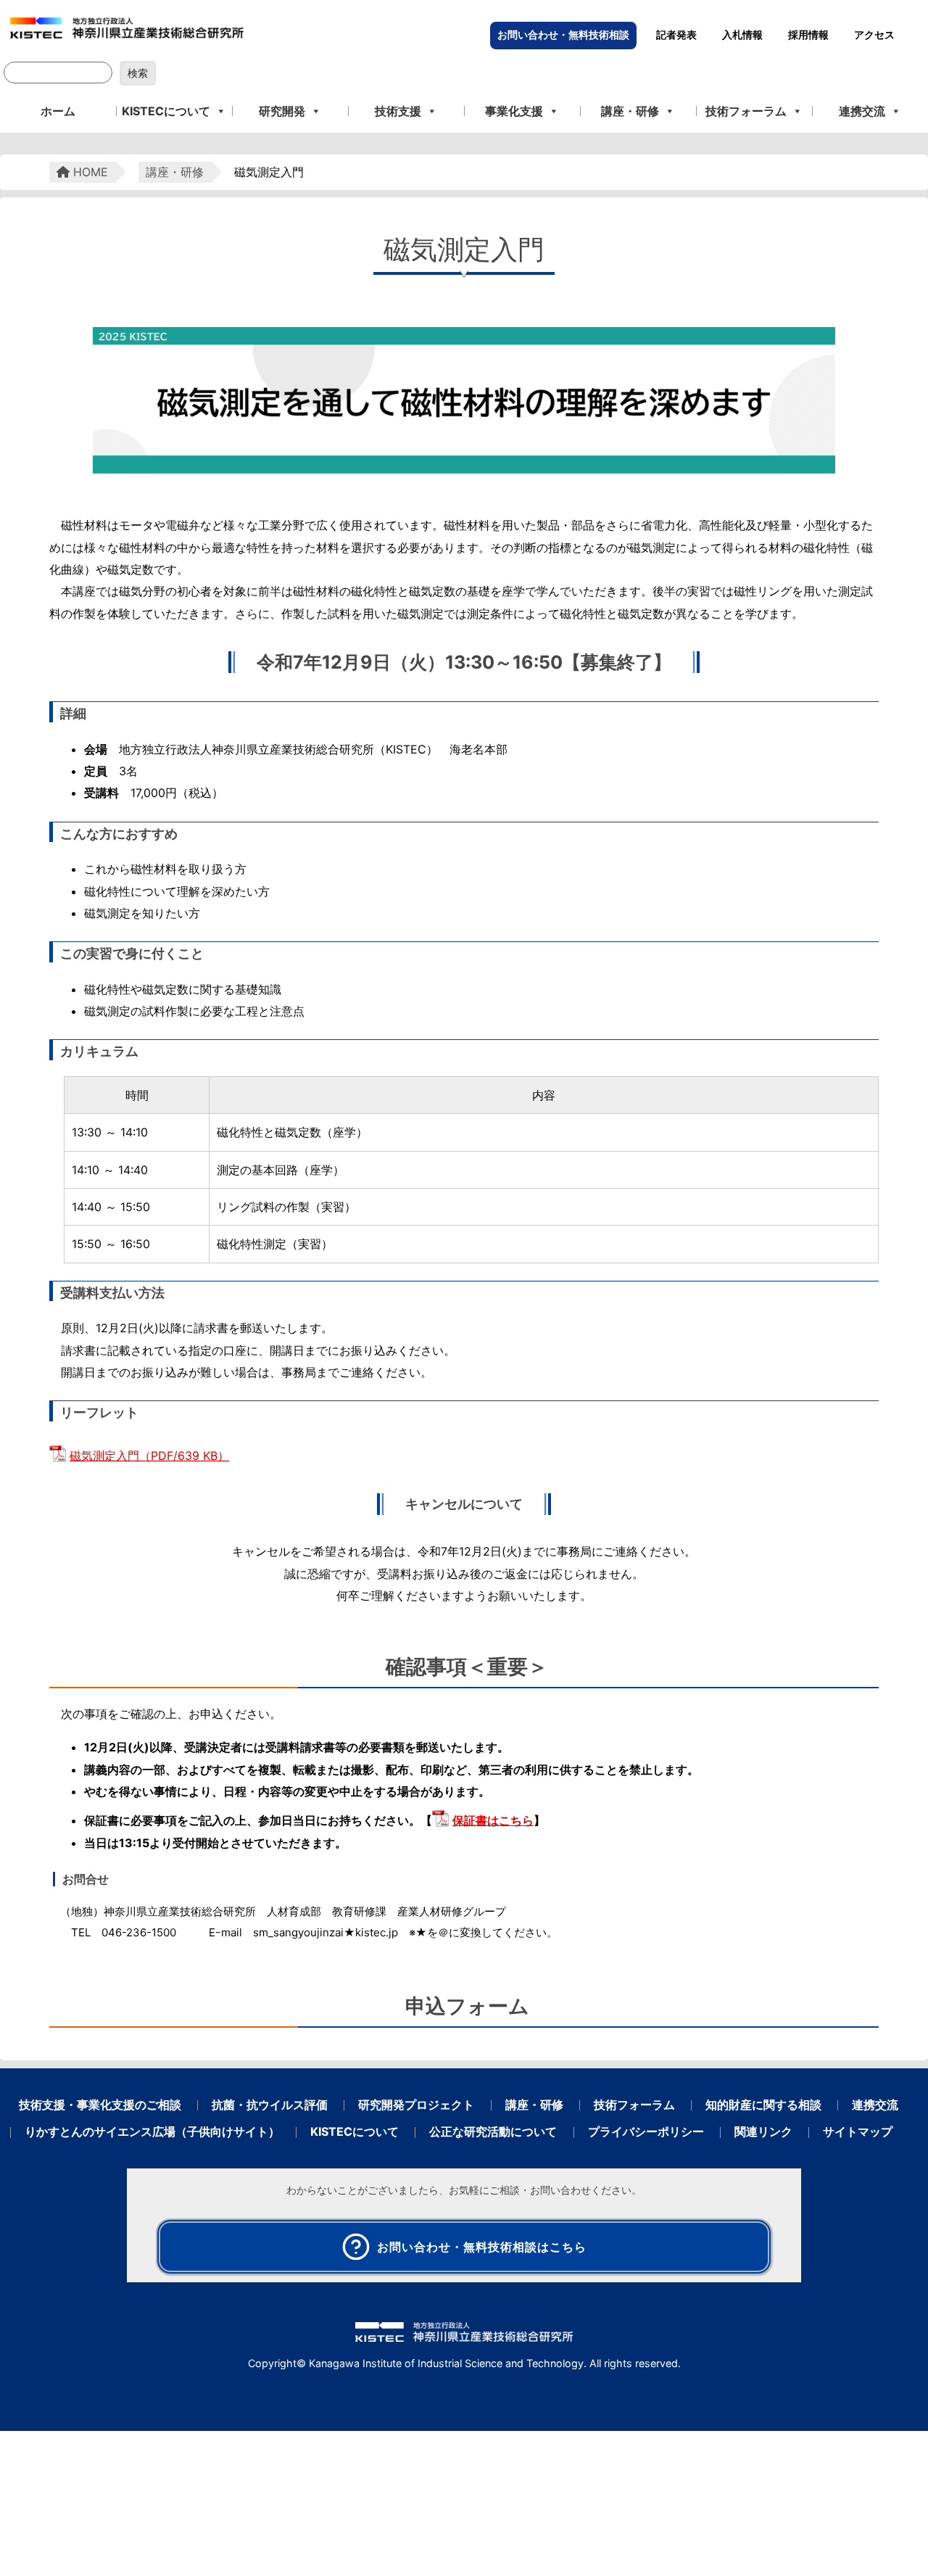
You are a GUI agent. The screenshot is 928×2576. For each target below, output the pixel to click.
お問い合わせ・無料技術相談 (563, 35)
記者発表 (676, 35)
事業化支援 (514, 111)
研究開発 (282, 111)
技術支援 (398, 111)
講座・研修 (630, 111)
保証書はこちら (493, 1820)
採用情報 (808, 35)
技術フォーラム (746, 111)
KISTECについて (166, 111)
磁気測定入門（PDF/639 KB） (149, 1456)
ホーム (58, 111)
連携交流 (862, 111)
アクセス (874, 35)
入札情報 (742, 35)
